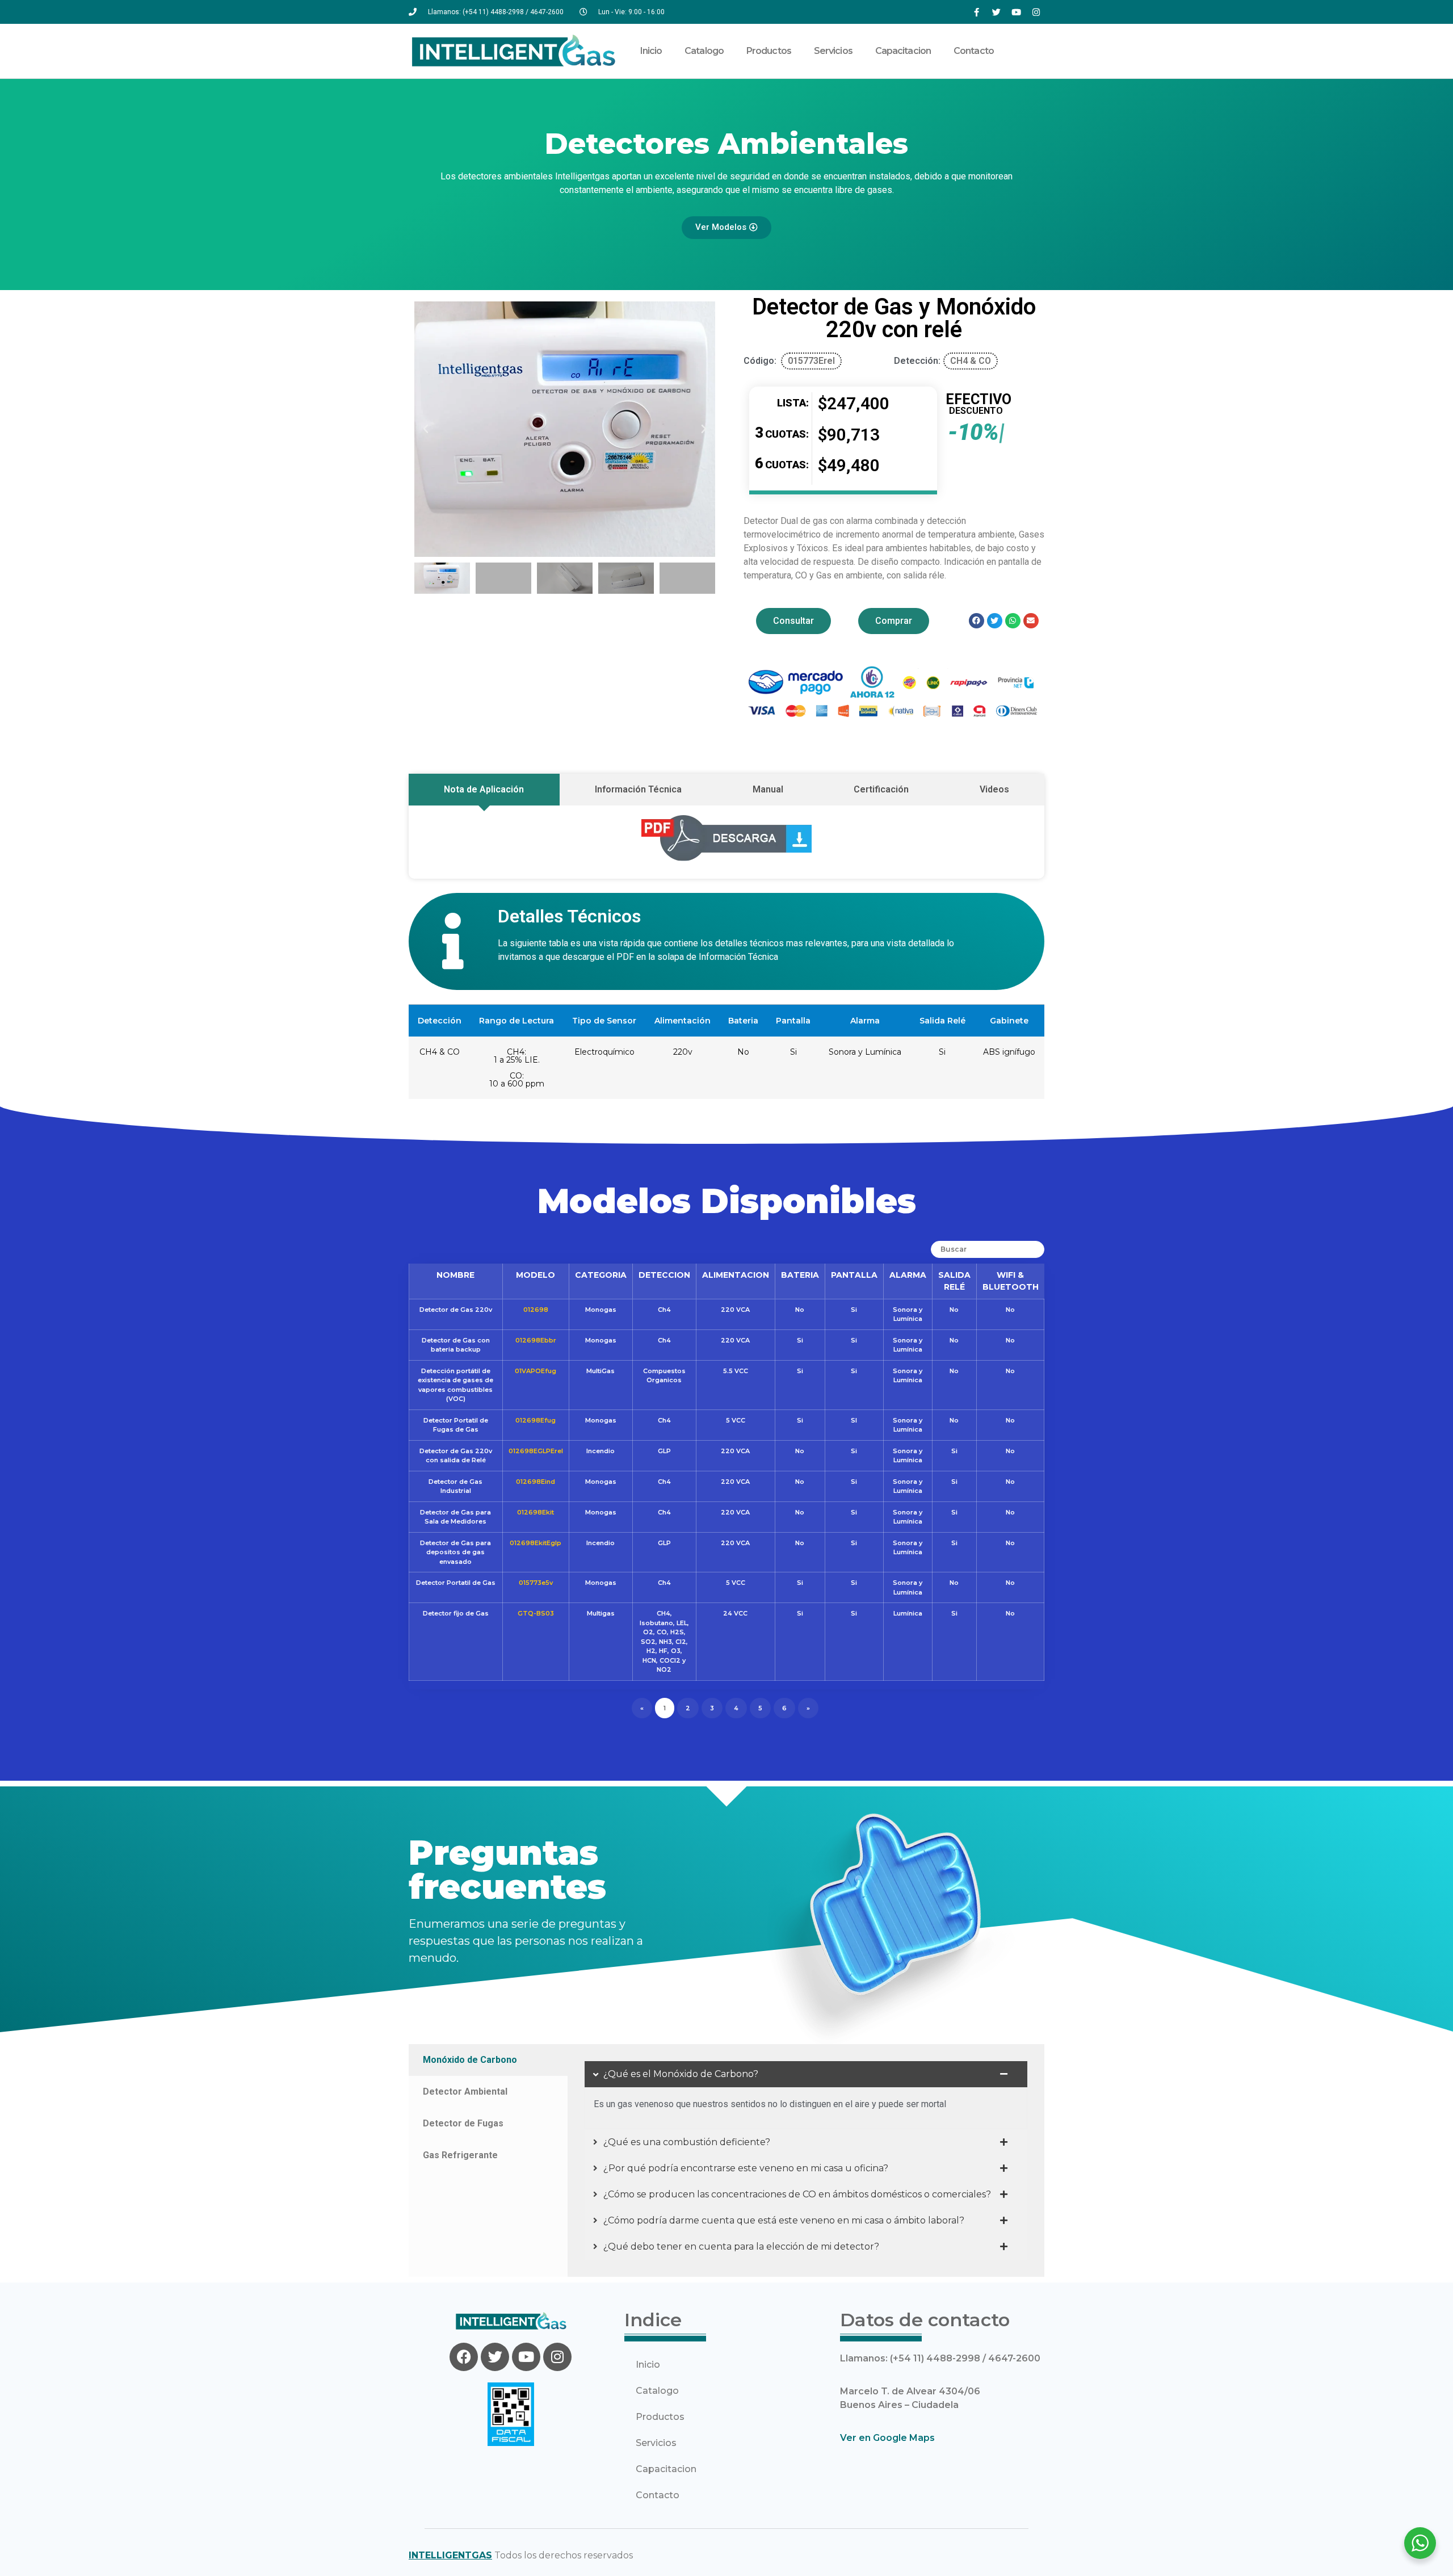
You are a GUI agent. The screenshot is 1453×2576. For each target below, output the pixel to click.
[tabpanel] (806, 2160)
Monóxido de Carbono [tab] (470, 2060)
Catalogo (704, 51)
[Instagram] (1036, 12)
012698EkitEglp (536, 1543)
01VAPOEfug (536, 1371)
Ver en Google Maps (887, 2438)
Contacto (974, 51)
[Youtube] (1016, 12)
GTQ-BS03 (536, 1613)
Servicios (833, 51)
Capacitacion (903, 51)
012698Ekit (536, 1512)
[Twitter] (996, 12)
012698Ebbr (536, 1340)
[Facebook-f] (976, 12)
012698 (536, 1310)
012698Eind (536, 1482)
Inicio (651, 51)
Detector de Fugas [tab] (463, 2123)
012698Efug (536, 1420)
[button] (426, 429)
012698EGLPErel (536, 1451)
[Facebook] (464, 2357)
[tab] (484, 790)
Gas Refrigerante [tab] (460, 2155)
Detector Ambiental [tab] (465, 2092)
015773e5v (536, 1583)
